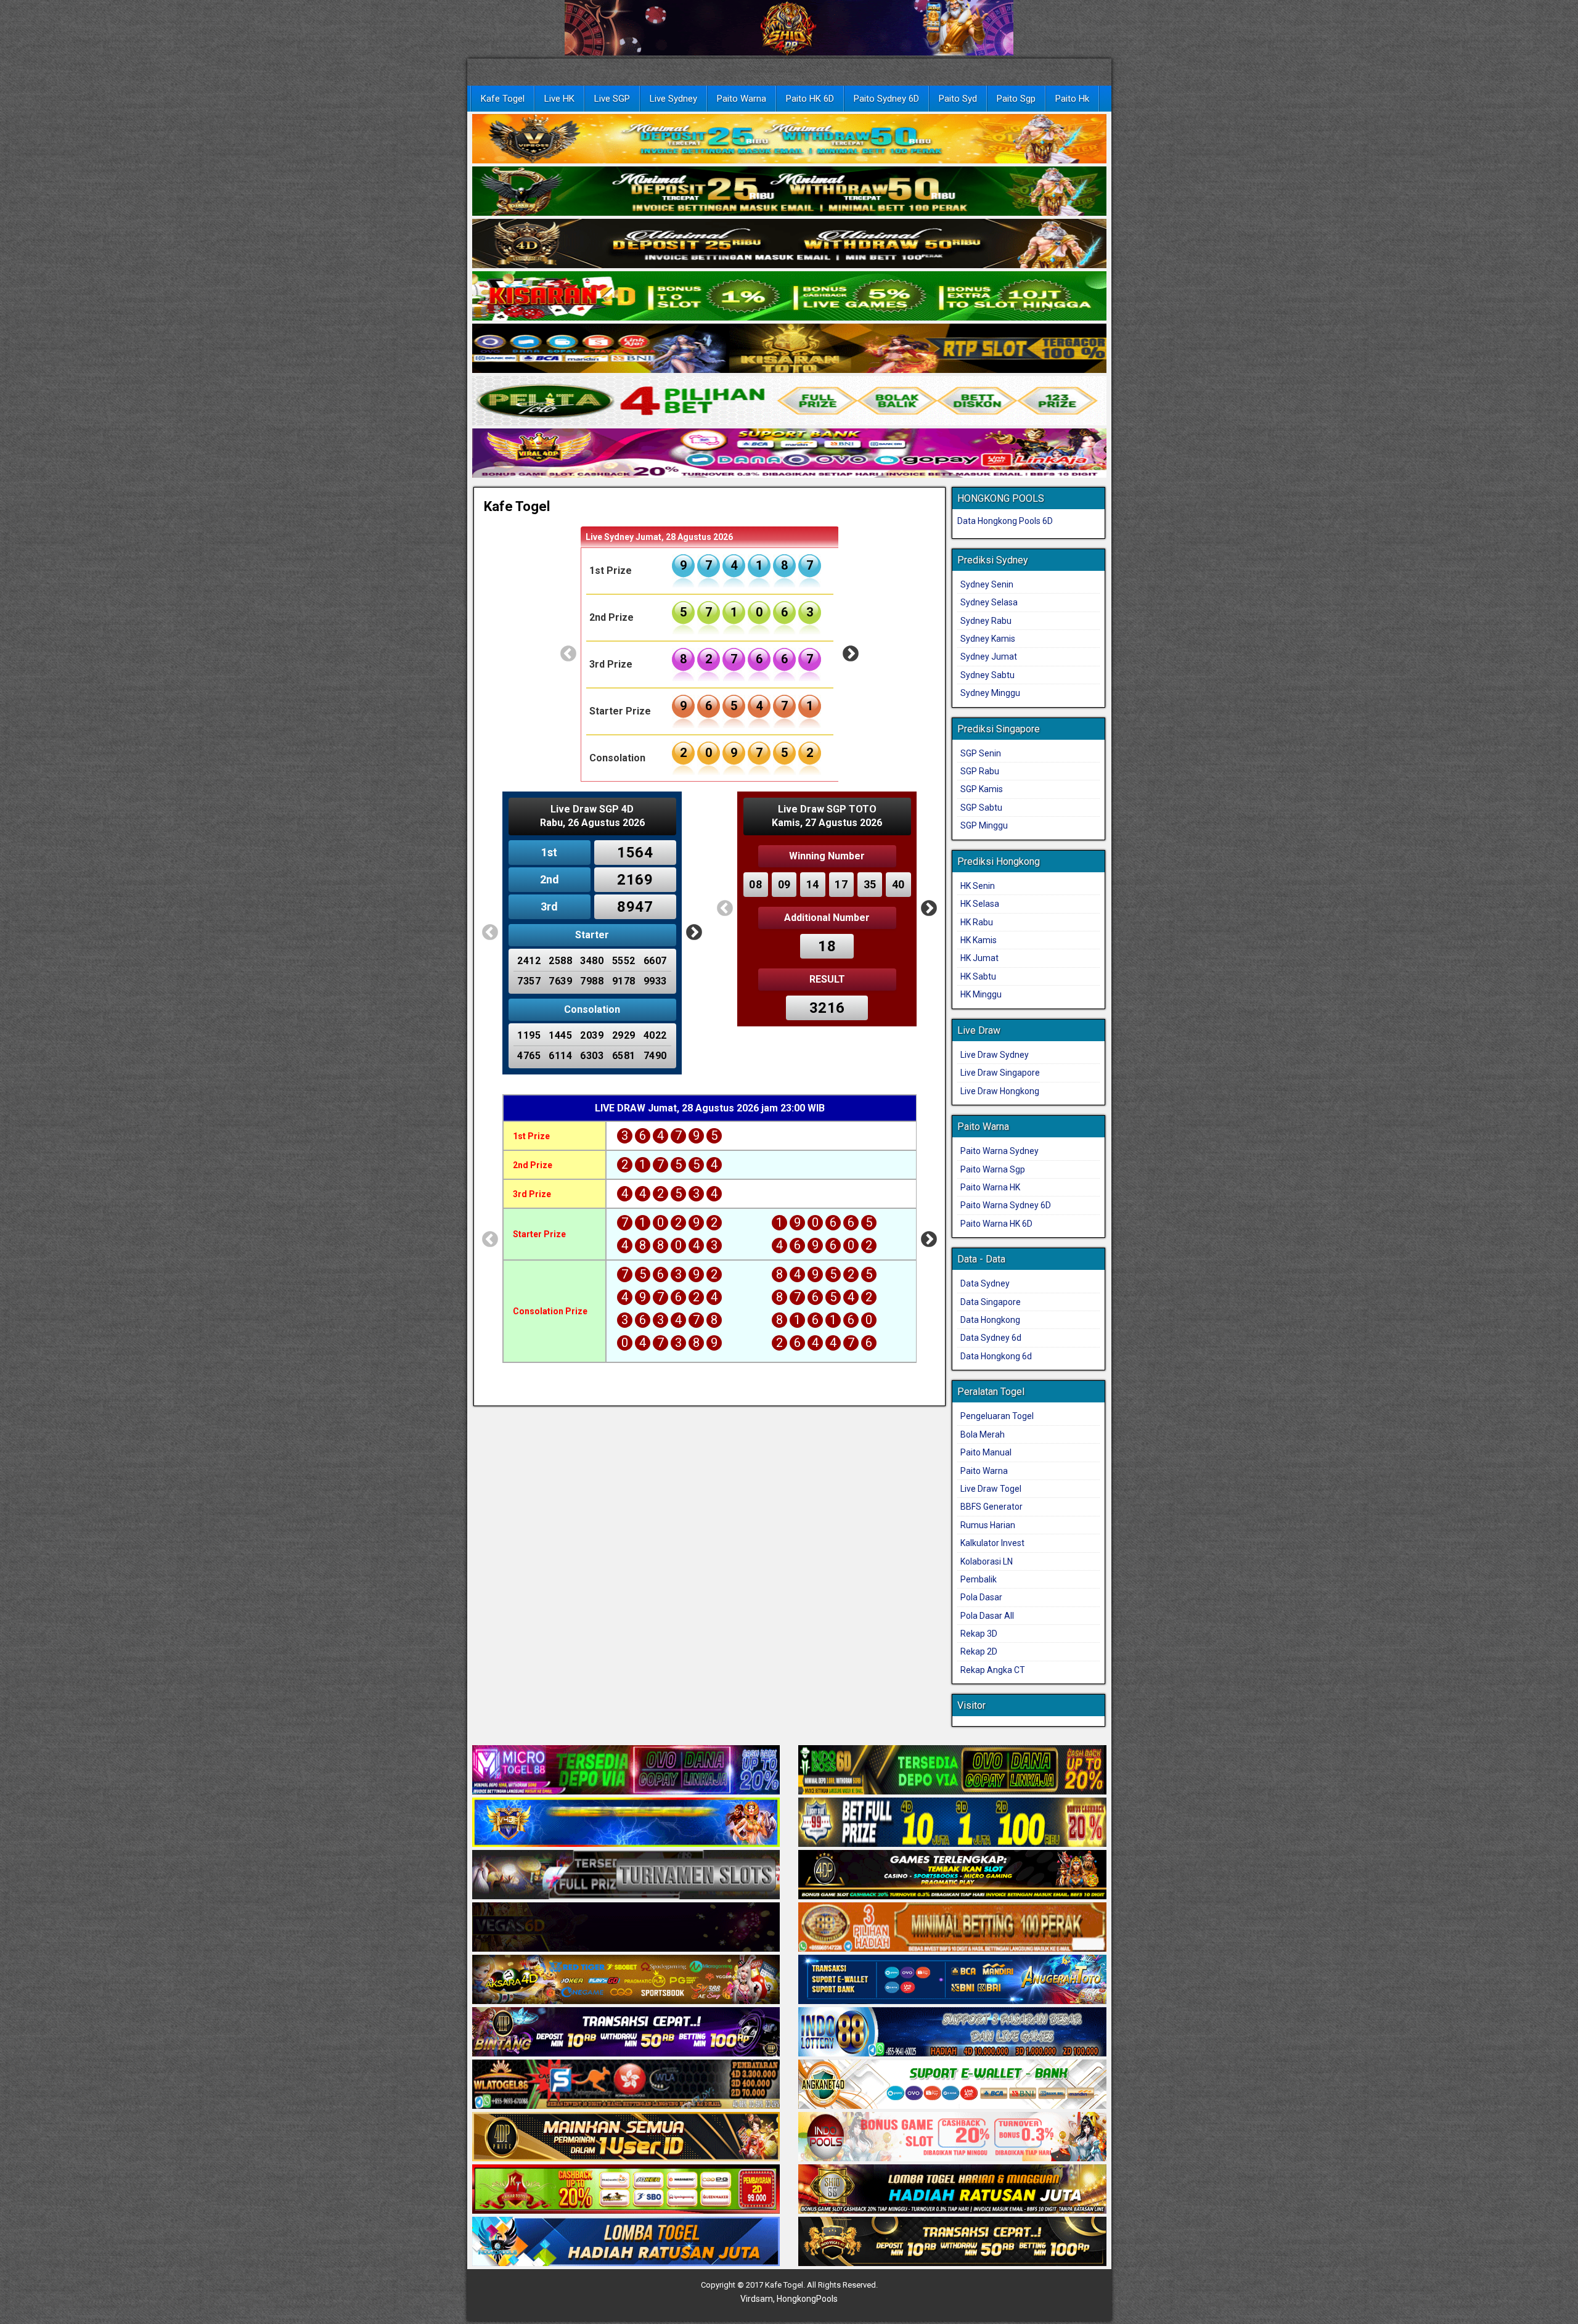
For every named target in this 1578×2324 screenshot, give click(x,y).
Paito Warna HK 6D (996, 1224)
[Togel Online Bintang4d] (626, 2033)
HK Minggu (981, 994)
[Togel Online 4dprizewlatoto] (626, 2138)
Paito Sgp (1016, 99)
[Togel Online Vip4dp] (952, 1876)
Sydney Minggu (990, 693)
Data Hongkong (990, 1320)
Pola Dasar (981, 1597)
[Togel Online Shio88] (952, 2190)
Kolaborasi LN (987, 1561)
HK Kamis (979, 940)
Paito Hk (1072, 99)
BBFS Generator (991, 1507)
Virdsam (757, 2299)
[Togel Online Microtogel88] (626, 1771)
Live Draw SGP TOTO (827, 809)
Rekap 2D (979, 1651)
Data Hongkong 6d (996, 1356)
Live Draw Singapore (1000, 1073)
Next (851, 654)
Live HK (559, 99)
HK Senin (978, 886)
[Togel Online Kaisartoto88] (626, 2190)
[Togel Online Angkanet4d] (952, 2085)
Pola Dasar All (987, 1616)
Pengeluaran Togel (997, 1416)
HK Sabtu (978, 976)
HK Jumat (979, 958)
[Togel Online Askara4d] (626, 1981)
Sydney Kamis (988, 639)
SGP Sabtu (981, 808)
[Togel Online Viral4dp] (789, 454)
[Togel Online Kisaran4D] (789, 297)
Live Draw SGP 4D (592, 809)
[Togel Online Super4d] (789, 244)
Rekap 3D (979, 1634)
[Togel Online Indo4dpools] (626, 2243)
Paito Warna (742, 99)
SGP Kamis (982, 789)
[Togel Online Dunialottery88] (952, 1928)
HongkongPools (807, 2299)
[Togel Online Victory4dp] (626, 1823)
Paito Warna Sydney (1000, 1151)
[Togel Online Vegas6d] (626, 1928)
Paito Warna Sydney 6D (1006, 1205)
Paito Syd (958, 99)
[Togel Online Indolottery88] (952, 2033)
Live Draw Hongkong (1000, 1091)
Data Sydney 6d (991, 1338)
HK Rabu (977, 922)
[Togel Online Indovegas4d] (952, 2243)
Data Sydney (985, 1283)
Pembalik (979, 1579)
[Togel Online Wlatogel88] (626, 2085)
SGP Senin (981, 753)
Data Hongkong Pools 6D (1005, 521)
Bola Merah (983, 1434)
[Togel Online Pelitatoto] (789, 401)
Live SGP (612, 99)
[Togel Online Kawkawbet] (626, 1876)
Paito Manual (986, 1452)
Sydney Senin (987, 584)
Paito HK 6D (810, 99)
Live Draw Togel (991, 1489)
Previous (568, 654)
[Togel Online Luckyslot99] (952, 1823)
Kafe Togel (503, 99)
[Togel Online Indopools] (952, 2138)
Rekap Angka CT (993, 1670)
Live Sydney (673, 99)
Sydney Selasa (989, 602)
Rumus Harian (988, 1525)
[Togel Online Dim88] (789, 192)
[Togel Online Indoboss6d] (952, 1771)
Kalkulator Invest (992, 1543)
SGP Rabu (980, 771)
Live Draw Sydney (995, 1055)
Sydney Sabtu (987, 675)
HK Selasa (980, 904)
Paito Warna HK (990, 1187)
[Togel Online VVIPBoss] (789, 139)
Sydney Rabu (986, 621)
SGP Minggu (984, 825)
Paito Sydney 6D (886, 99)
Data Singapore (991, 1302)
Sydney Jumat (989, 657)
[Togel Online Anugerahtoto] (952, 1981)
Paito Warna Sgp (993, 1169)
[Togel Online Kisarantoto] (789, 349)
